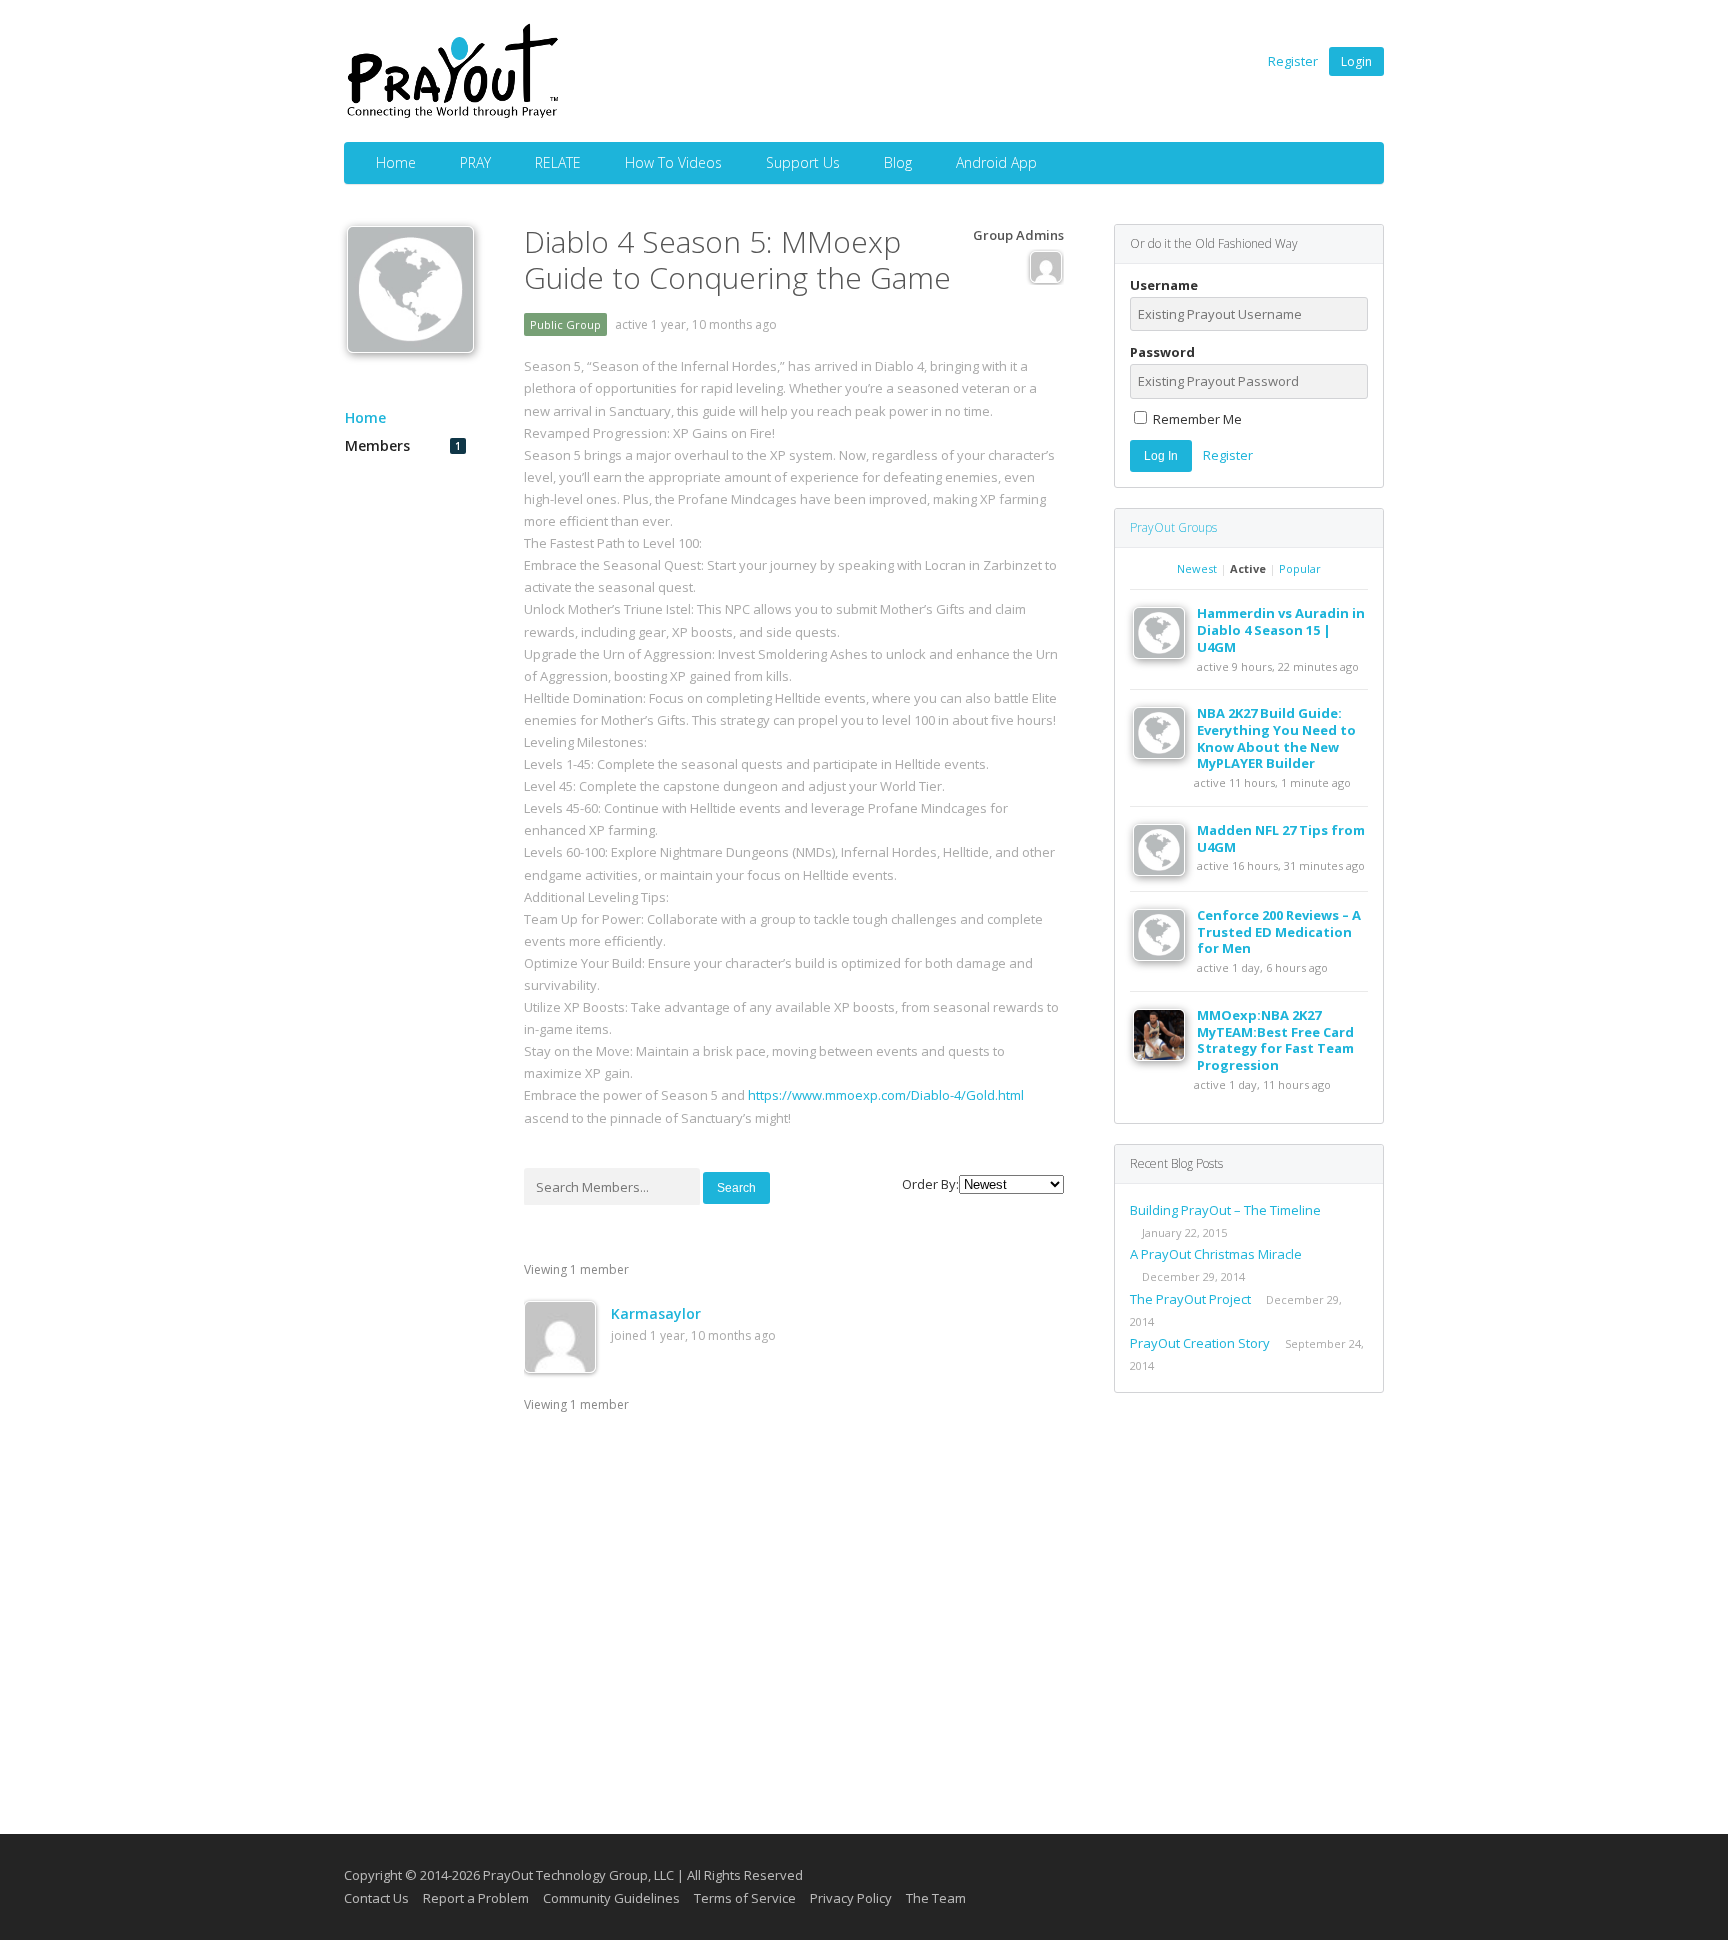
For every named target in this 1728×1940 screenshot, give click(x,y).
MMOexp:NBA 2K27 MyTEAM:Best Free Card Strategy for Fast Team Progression (1275, 1040)
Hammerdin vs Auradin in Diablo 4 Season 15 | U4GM (1281, 630)
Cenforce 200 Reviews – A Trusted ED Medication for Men (1279, 932)
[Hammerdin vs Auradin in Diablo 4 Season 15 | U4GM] (1165, 654)
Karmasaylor (656, 1313)
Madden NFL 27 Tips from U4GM (1281, 838)
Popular (1300, 568)
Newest (1197, 568)
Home (396, 162)
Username (1164, 285)
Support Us (803, 162)
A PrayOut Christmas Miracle (1216, 1254)
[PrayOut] (452, 115)
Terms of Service (745, 1898)
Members (403, 445)
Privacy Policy (851, 1898)
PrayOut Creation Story (1200, 1343)
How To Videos (673, 162)
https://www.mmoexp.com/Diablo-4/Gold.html (886, 1095)
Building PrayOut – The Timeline (1225, 1210)
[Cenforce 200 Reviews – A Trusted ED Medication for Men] (1165, 956)
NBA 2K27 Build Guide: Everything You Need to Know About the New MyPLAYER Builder (1276, 738)
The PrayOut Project (1190, 1299)
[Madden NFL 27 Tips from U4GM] (1165, 871)
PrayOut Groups (1173, 527)
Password (1162, 352)
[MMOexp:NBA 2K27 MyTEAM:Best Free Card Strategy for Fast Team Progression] (1165, 1056)
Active (1248, 568)
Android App (996, 162)
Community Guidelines (611, 1898)
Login (1356, 61)
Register (1293, 61)
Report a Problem (476, 1898)
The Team (936, 1898)
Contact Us (376, 1898)
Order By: (930, 1184)
